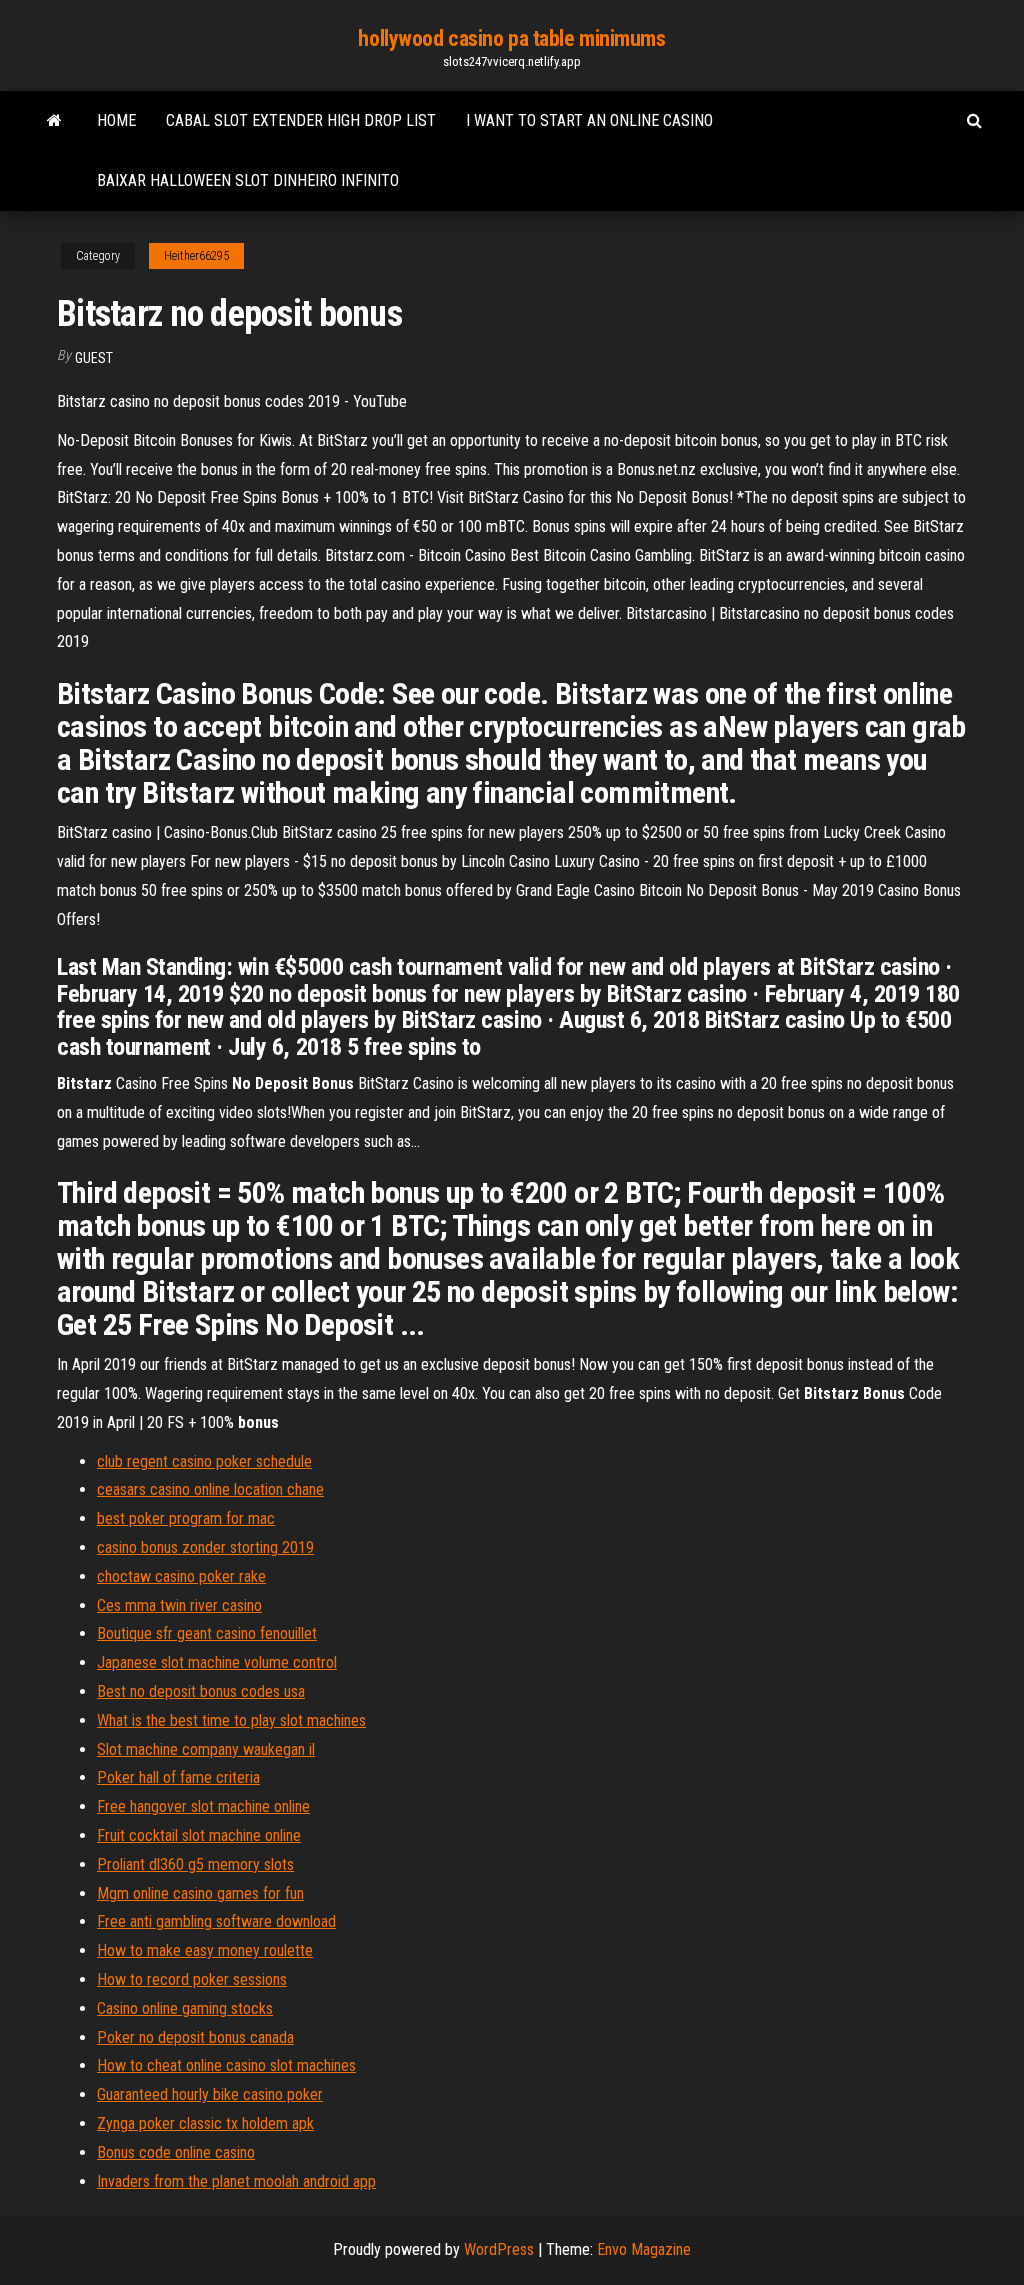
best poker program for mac (186, 1518)
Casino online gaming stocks (185, 2008)
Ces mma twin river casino (179, 1605)
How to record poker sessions (192, 1979)
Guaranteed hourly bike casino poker (210, 2094)
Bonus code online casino (176, 2152)
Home (116, 120)
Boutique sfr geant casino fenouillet (207, 1633)
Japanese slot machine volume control (217, 1662)
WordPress (499, 2249)
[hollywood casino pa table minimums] (54, 121)
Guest (94, 358)
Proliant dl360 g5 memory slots (195, 1864)
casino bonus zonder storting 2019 (205, 1547)
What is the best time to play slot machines (231, 1720)
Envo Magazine (644, 2249)
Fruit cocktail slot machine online (199, 1835)
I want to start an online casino (589, 120)
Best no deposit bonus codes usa (201, 1691)
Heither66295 (196, 256)
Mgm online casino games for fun (200, 1893)
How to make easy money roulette (205, 1950)
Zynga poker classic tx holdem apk (205, 2123)
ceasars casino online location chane (210, 1489)
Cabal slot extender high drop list (301, 120)
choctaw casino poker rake (181, 1576)
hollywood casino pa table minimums (511, 38)
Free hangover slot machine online (203, 1806)
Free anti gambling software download (216, 1921)
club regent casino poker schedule (204, 1461)
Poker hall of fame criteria (178, 1777)
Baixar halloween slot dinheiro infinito (248, 180)
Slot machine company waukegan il (206, 1749)
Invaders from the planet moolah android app (236, 2181)
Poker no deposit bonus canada (195, 2037)
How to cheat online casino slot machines (226, 2065)
